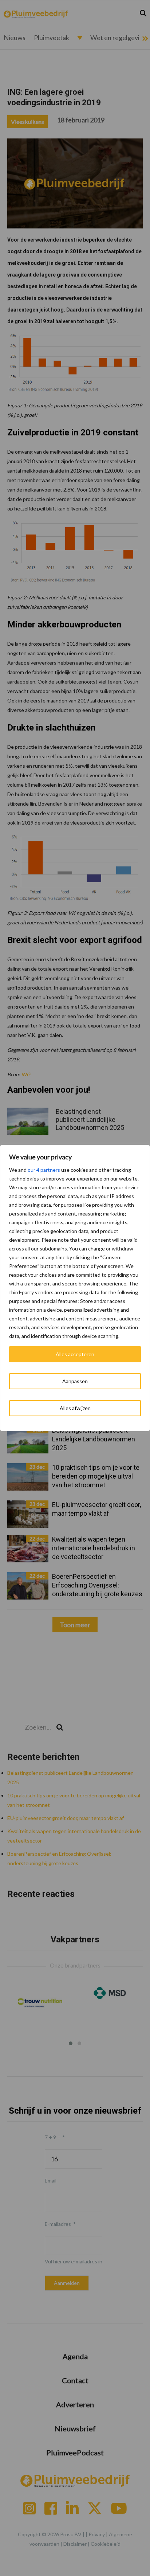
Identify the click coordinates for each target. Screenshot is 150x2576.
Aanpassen (75, 1381)
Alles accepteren (75, 1354)
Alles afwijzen (75, 1408)
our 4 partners (44, 1170)
